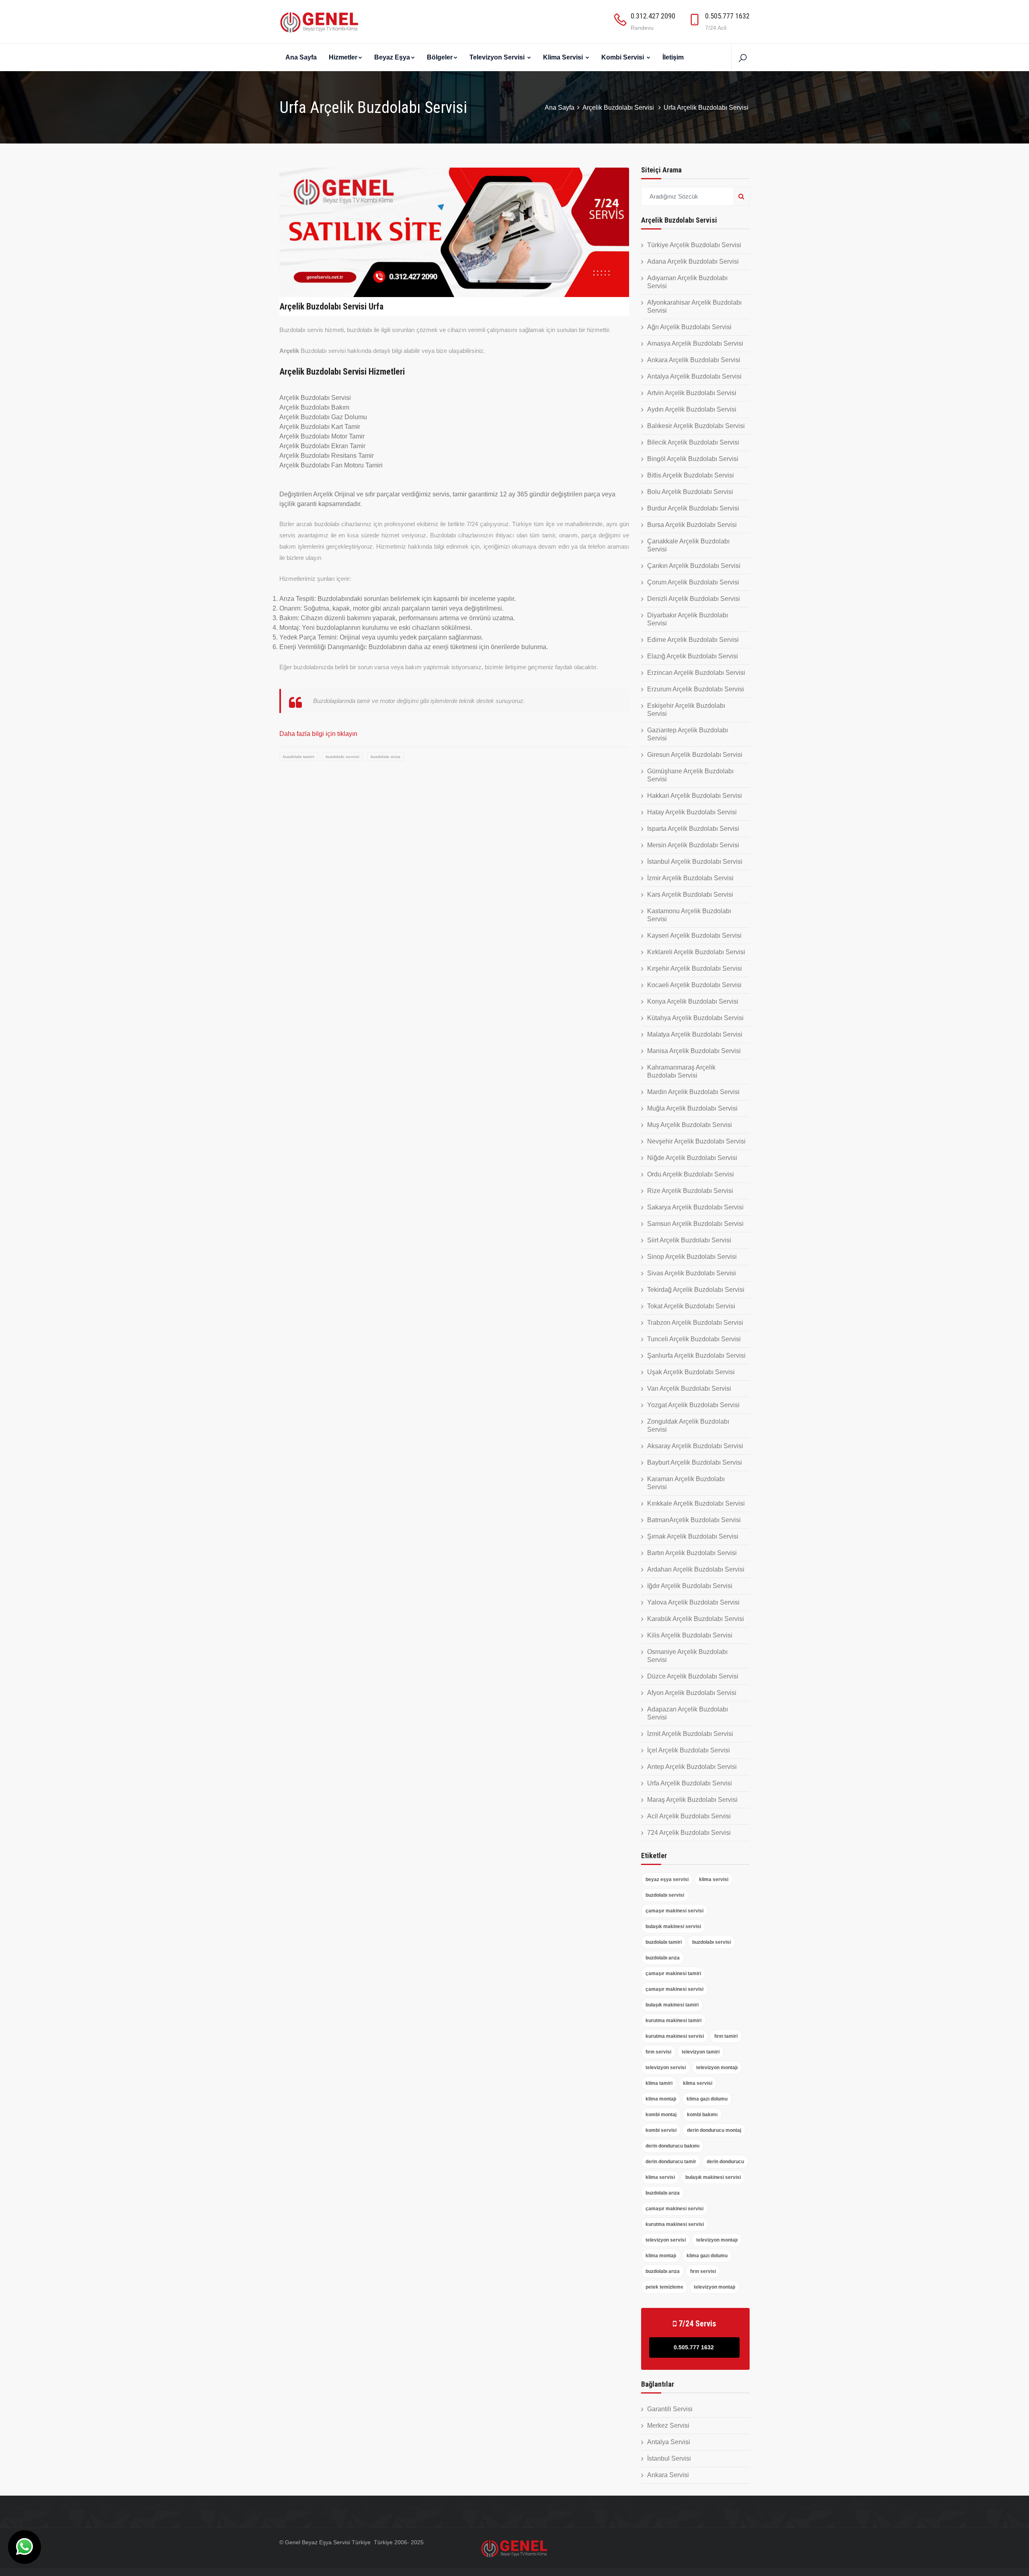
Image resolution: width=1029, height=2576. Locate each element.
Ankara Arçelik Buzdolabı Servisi (694, 360)
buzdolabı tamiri (299, 757)
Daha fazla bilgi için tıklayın (318, 734)
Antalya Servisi (669, 2442)
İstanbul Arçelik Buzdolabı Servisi (695, 862)
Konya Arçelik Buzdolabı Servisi (693, 1001)
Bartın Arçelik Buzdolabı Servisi (692, 1553)
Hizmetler (343, 57)
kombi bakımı (702, 2115)
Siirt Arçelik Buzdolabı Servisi (689, 1240)
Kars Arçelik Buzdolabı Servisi (690, 895)
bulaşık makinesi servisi (673, 1926)
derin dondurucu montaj (714, 2130)
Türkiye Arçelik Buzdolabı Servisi (694, 245)
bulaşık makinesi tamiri (672, 2005)
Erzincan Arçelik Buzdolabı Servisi (696, 673)
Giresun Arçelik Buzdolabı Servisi (695, 755)
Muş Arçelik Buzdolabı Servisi (690, 1125)
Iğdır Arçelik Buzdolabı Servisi (690, 1586)
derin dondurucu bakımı (672, 2146)
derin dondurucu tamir (671, 2162)
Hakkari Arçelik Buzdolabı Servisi (695, 796)
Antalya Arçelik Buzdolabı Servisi (694, 376)
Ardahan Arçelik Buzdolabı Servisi (696, 1569)
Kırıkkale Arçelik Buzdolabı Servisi (696, 1503)
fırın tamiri (726, 2036)
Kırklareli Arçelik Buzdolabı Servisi (696, 952)
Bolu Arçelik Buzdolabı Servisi (690, 492)
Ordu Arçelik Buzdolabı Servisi (691, 1174)
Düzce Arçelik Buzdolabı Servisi (693, 1676)
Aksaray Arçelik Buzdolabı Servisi (695, 1446)
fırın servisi (658, 2052)
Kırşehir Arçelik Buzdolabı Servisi (695, 968)
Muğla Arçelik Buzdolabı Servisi (692, 1108)
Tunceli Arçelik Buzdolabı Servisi (694, 1339)
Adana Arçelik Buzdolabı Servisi (693, 261)
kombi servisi (661, 2130)
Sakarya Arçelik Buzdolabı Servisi (695, 1207)
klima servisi (714, 1879)
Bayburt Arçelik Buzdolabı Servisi (695, 1462)
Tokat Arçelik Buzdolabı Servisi (691, 1306)
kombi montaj (661, 2115)
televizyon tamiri (701, 2052)
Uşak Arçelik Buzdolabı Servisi (691, 1372)
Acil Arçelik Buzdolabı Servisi (689, 1816)
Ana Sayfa (301, 57)
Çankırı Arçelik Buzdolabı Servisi (694, 566)
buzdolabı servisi (342, 757)
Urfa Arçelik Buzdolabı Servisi (690, 1783)
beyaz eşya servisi (667, 1879)
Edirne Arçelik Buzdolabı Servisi (693, 640)
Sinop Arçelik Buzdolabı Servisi (692, 1257)
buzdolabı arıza (385, 757)
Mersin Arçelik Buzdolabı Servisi (693, 845)
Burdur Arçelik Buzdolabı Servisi (693, 508)
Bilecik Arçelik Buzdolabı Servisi (693, 442)
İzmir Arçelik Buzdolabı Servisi (690, 878)
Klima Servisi (564, 57)
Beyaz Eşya (392, 57)
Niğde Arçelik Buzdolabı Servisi (692, 1158)
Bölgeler (440, 57)
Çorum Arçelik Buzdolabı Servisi (693, 582)
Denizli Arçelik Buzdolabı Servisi (694, 599)
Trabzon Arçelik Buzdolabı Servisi (695, 1323)
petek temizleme (664, 2287)
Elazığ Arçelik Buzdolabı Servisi (693, 656)
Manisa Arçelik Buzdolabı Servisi (694, 1051)
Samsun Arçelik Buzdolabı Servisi (695, 1224)
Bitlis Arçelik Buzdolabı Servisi (691, 475)
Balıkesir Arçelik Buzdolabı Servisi (696, 426)
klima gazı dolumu (707, 2099)
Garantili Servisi (670, 2409)
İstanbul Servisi (669, 2458)
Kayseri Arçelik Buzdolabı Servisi (694, 936)
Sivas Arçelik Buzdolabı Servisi (692, 1273)
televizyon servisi (666, 2068)
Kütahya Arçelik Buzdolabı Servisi (695, 1018)
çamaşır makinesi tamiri (673, 1973)
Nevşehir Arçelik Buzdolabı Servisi (696, 1141)
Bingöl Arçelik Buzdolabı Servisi (693, 459)
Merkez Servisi (668, 2425)
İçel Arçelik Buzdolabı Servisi (689, 1750)
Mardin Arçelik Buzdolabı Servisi (693, 1092)
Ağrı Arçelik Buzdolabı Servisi (689, 327)
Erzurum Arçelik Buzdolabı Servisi (696, 689)
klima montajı (661, 2099)
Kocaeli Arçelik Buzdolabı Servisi (694, 985)
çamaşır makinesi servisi (674, 1911)
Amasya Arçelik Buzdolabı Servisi (695, 343)
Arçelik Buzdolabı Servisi (619, 108)
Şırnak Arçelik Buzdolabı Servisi (693, 1536)
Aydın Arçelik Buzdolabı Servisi (692, 409)
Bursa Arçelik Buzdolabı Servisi (692, 525)
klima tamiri (659, 2083)
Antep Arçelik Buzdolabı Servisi (692, 1767)
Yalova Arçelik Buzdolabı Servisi (693, 1602)
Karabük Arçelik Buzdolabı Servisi (696, 1619)
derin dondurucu (725, 2162)
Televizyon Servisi (498, 57)
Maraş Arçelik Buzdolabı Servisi (692, 1800)
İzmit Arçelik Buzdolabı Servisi (690, 1734)
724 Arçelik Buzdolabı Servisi (689, 1833)
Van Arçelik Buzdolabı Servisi (689, 1388)
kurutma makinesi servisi (675, 2036)
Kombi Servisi (623, 57)
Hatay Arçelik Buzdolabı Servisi (692, 812)
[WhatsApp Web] (25, 2547)
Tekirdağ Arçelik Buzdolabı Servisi (696, 1290)
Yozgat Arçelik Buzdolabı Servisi (693, 1405)
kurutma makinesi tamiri (673, 2021)
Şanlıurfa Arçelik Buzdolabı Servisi (696, 1356)
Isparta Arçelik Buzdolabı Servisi (693, 829)
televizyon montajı (717, 2068)
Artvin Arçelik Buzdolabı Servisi (692, 393)
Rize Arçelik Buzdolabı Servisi (690, 1191)
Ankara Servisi (668, 2475)
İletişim (673, 57)
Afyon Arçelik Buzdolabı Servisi (692, 1693)
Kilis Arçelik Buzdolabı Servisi (690, 1635)
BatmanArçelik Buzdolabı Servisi (694, 1520)
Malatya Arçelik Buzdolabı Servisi (695, 1034)
